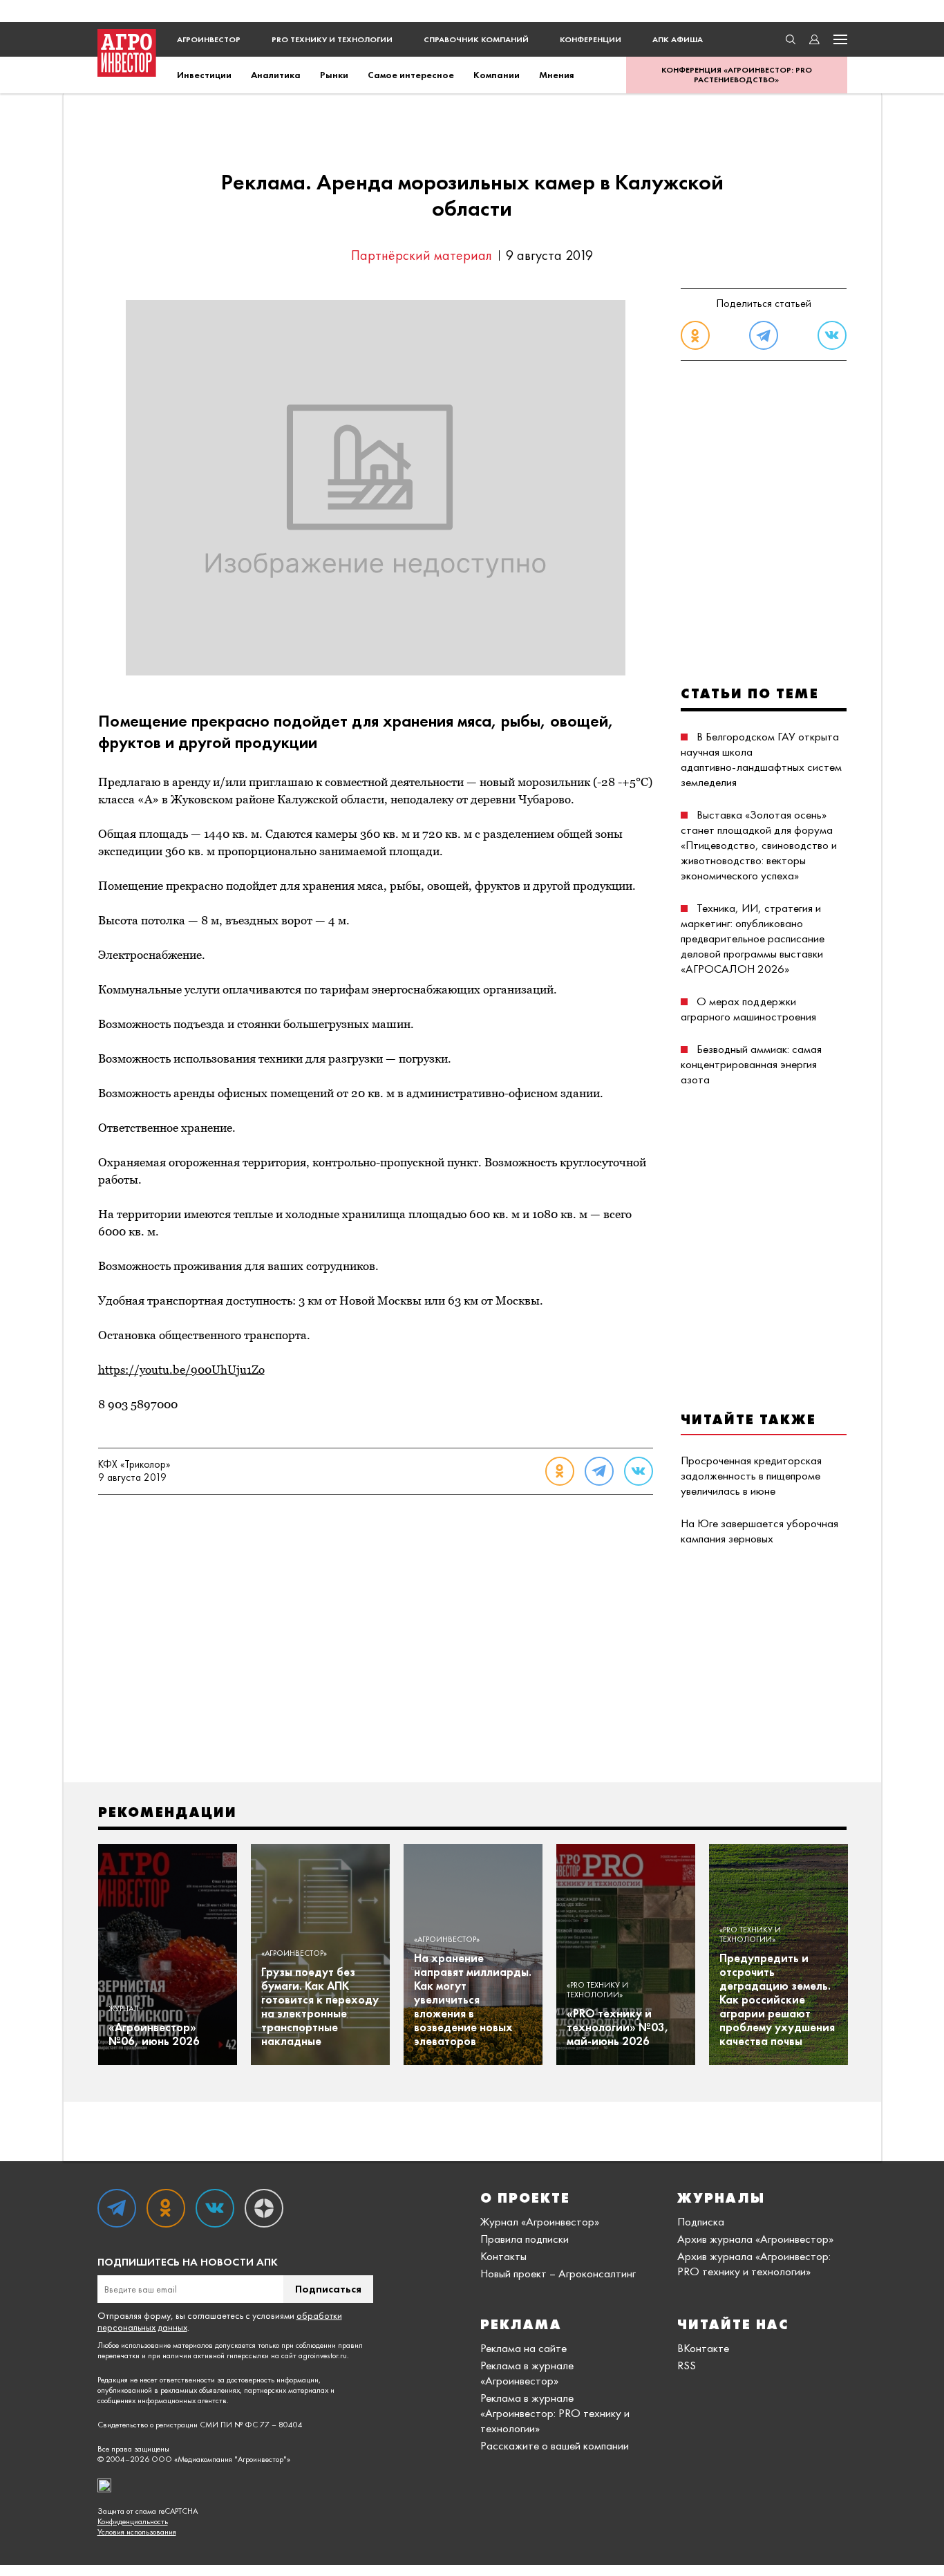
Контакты (503, 2256)
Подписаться (328, 2289)
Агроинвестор (209, 39)
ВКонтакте (703, 2348)
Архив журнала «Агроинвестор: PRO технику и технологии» (754, 2264)
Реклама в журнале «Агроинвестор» (527, 2373)
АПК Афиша (678, 39)
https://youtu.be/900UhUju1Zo (181, 1370)
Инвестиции (204, 75)
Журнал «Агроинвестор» (540, 2221)
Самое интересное (411, 75)
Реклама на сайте (523, 2348)
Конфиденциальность (133, 2522)
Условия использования (137, 2532)
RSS (687, 2365)
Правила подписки (525, 2239)
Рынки (334, 75)
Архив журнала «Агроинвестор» (755, 2239)
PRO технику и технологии (332, 39)
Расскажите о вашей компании (555, 2445)
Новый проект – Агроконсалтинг (558, 2273)
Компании (497, 75)
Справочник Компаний (476, 39)
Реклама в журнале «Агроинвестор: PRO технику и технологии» (555, 2413)
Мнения (557, 75)
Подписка (701, 2221)
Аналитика (276, 75)
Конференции (591, 39)
